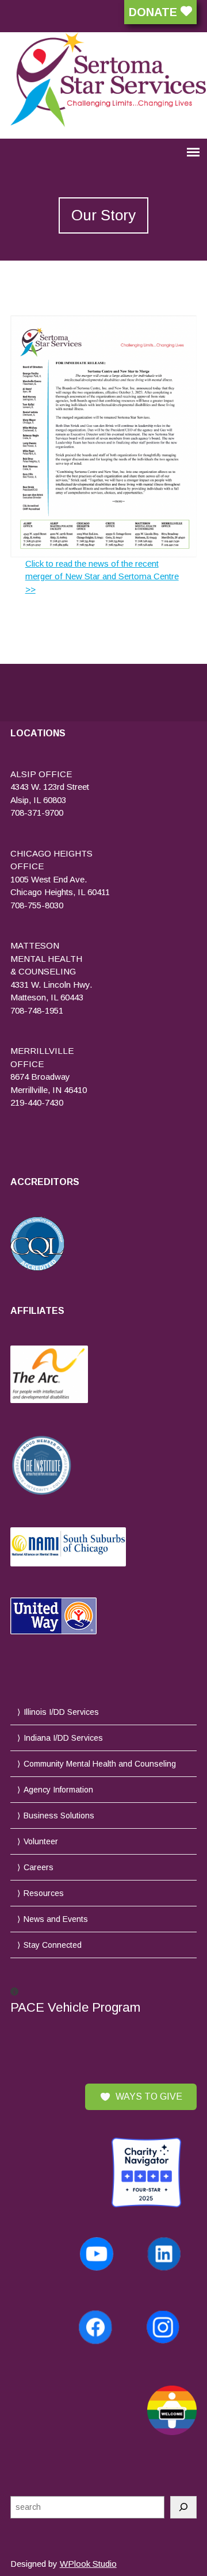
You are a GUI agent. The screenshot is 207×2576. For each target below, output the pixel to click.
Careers (39, 1867)
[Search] (183, 2507)
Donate (155, 12)
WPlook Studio (88, 2564)
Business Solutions (59, 1816)
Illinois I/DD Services (61, 1712)
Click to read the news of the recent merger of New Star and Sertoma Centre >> (102, 576)
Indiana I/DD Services (63, 1738)
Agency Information (58, 1790)
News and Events (56, 1919)
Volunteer (41, 1841)
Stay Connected (53, 1945)
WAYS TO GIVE (149, 2097)
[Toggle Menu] (3, 169)
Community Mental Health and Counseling (100, 1764)
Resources (44, 1893)
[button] (104, 2001)
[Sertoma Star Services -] (104, 80)
